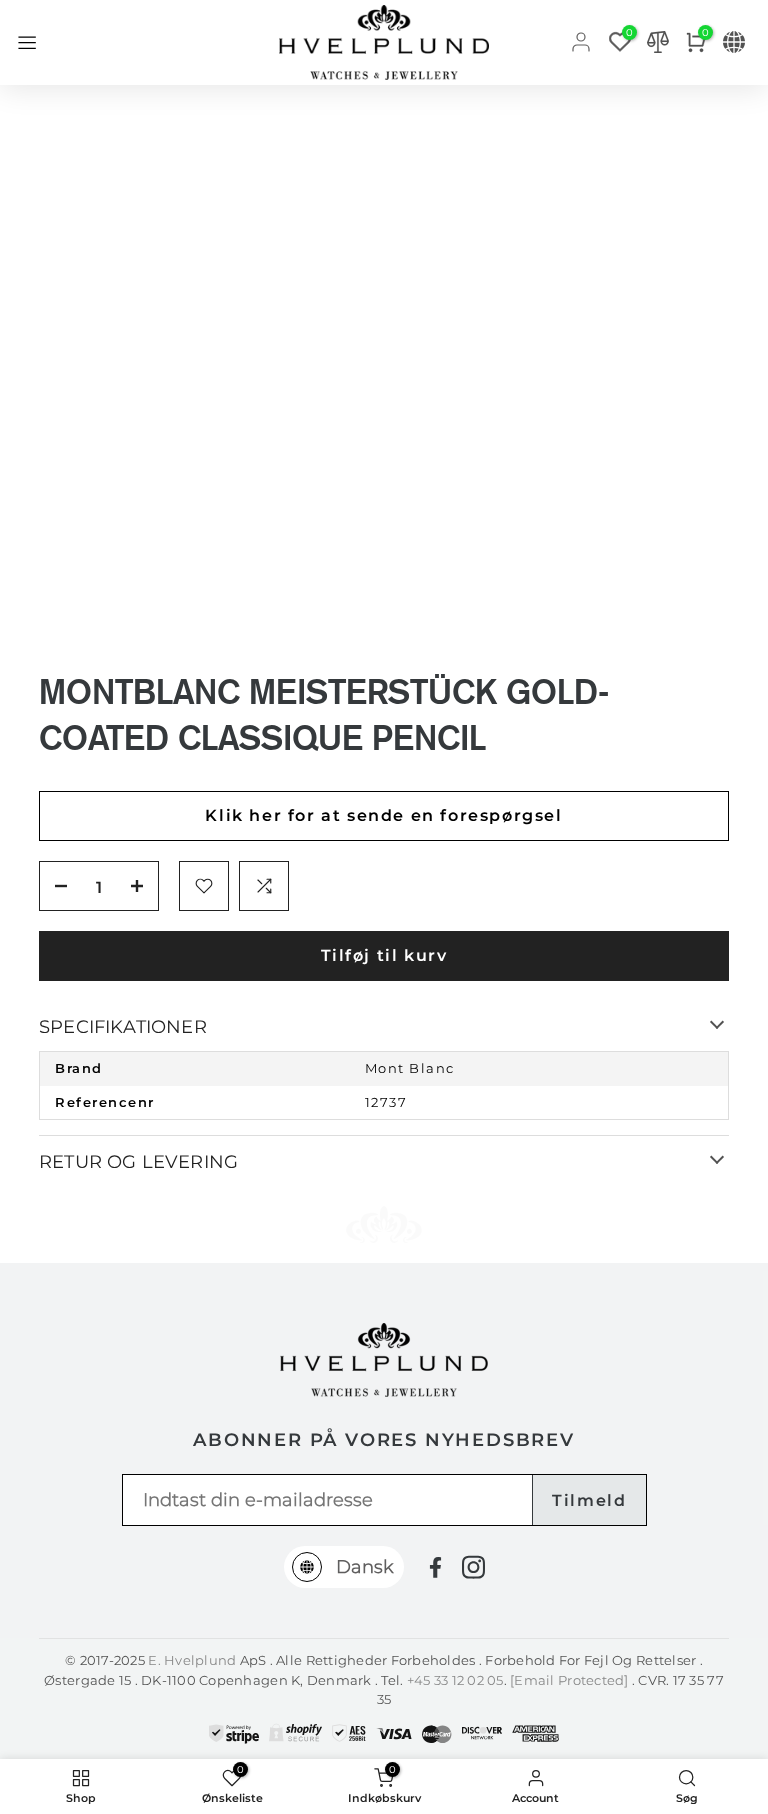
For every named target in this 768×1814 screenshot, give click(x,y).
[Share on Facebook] (435, 1567)
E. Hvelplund (192, 1660)
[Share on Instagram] (473, 1567)
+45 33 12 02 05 (455, 1680)
